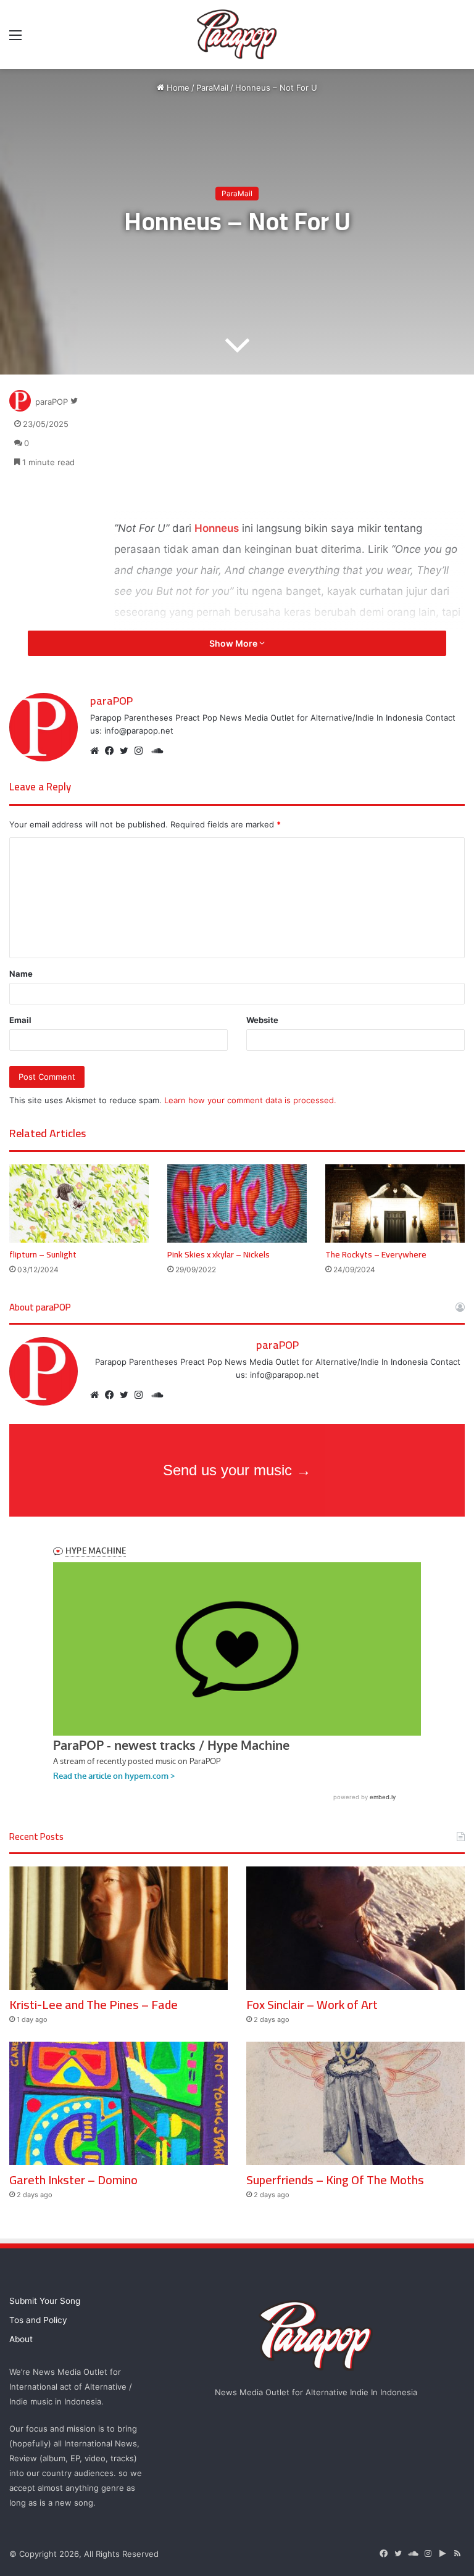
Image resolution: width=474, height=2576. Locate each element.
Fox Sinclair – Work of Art (312, 2004)
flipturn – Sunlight (43, 1254)
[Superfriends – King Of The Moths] (355, 2103)
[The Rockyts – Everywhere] (395, 1203)
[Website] (98, 751)
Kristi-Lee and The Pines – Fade (94, 2004)
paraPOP (52, 401)
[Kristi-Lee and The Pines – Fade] (118, 1928)
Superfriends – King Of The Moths (335, 2180)
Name (21, 974)
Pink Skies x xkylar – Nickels (218, 1254)
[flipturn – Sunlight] (79, 1203)
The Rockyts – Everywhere (376, 1254)
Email (20, 1020)
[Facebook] (112, 751)
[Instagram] (142, 751)
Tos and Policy (38, 2320)
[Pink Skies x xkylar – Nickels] (237, 1203)
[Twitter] (127, 751)
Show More (234, 643)
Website (262, 1020)
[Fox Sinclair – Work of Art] (355, 1928)
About (21, 2339)
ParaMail (212, 88)
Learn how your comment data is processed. (250, 1100)
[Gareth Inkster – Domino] (118, 2103)
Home (177, 88)
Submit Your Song (45, 2301)
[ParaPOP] (237, 35)
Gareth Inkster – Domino (73, 2180)
